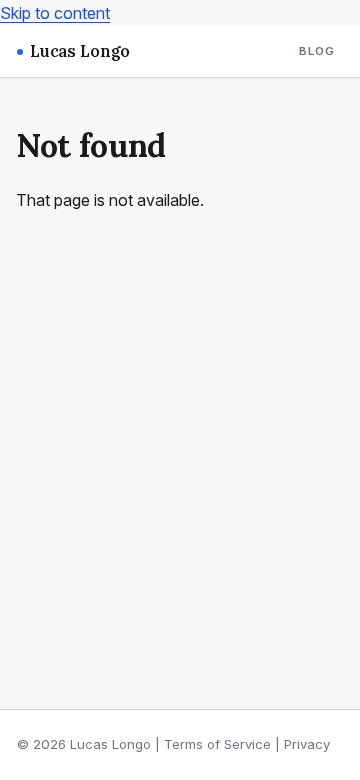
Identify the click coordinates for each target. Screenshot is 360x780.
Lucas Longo (80, 51)
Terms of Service (217, 744)
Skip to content (55, 13)
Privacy (307, 744)
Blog (317, 51)
